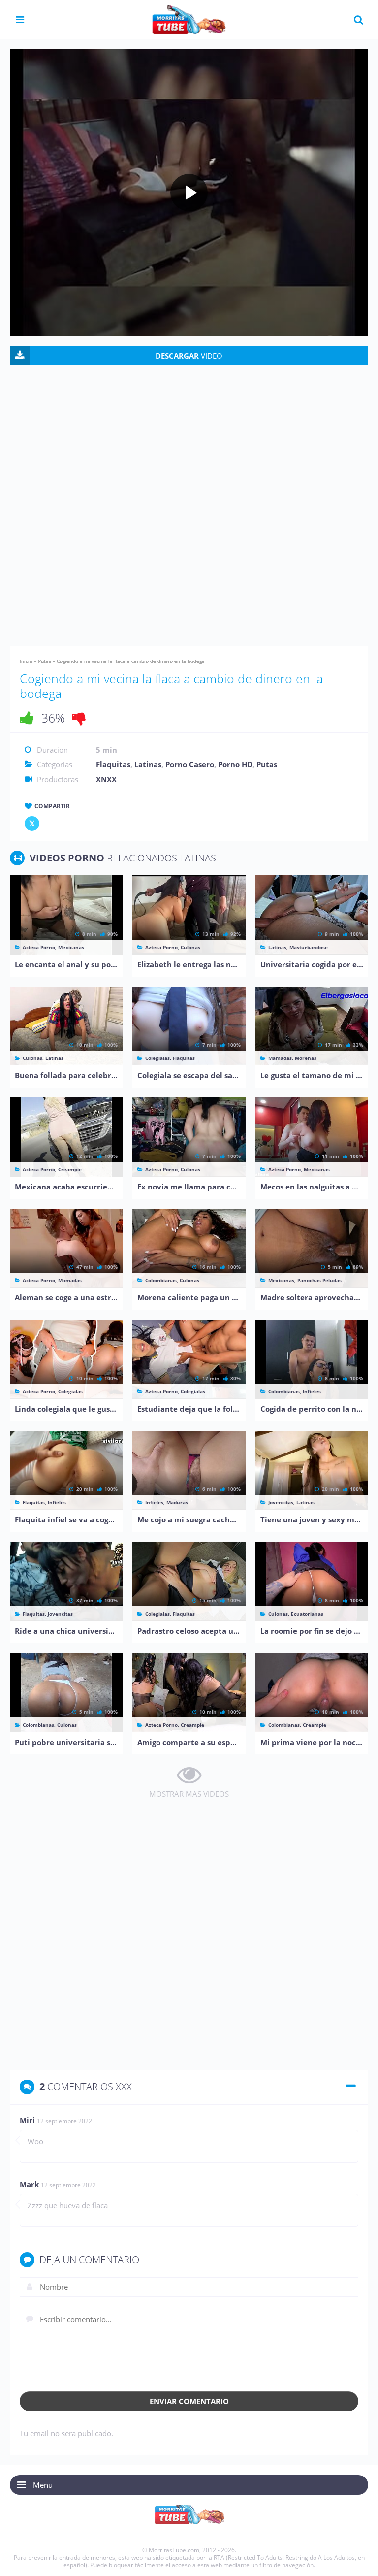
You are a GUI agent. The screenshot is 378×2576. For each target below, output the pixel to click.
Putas (45, 661)
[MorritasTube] (189, 19)
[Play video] (189, 193)
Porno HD (235, 764)
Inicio (26, 661)
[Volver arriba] (357, 2559)
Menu (43, 2485)
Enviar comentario (189, 2401)
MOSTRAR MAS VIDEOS (189, 1794)
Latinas (148, 764)
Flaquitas (113, 764)
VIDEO (189, 356)
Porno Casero (190, 764)
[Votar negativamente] (79, 718)
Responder (340, 2122)
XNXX (106, 779)
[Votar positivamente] (27, 718)
